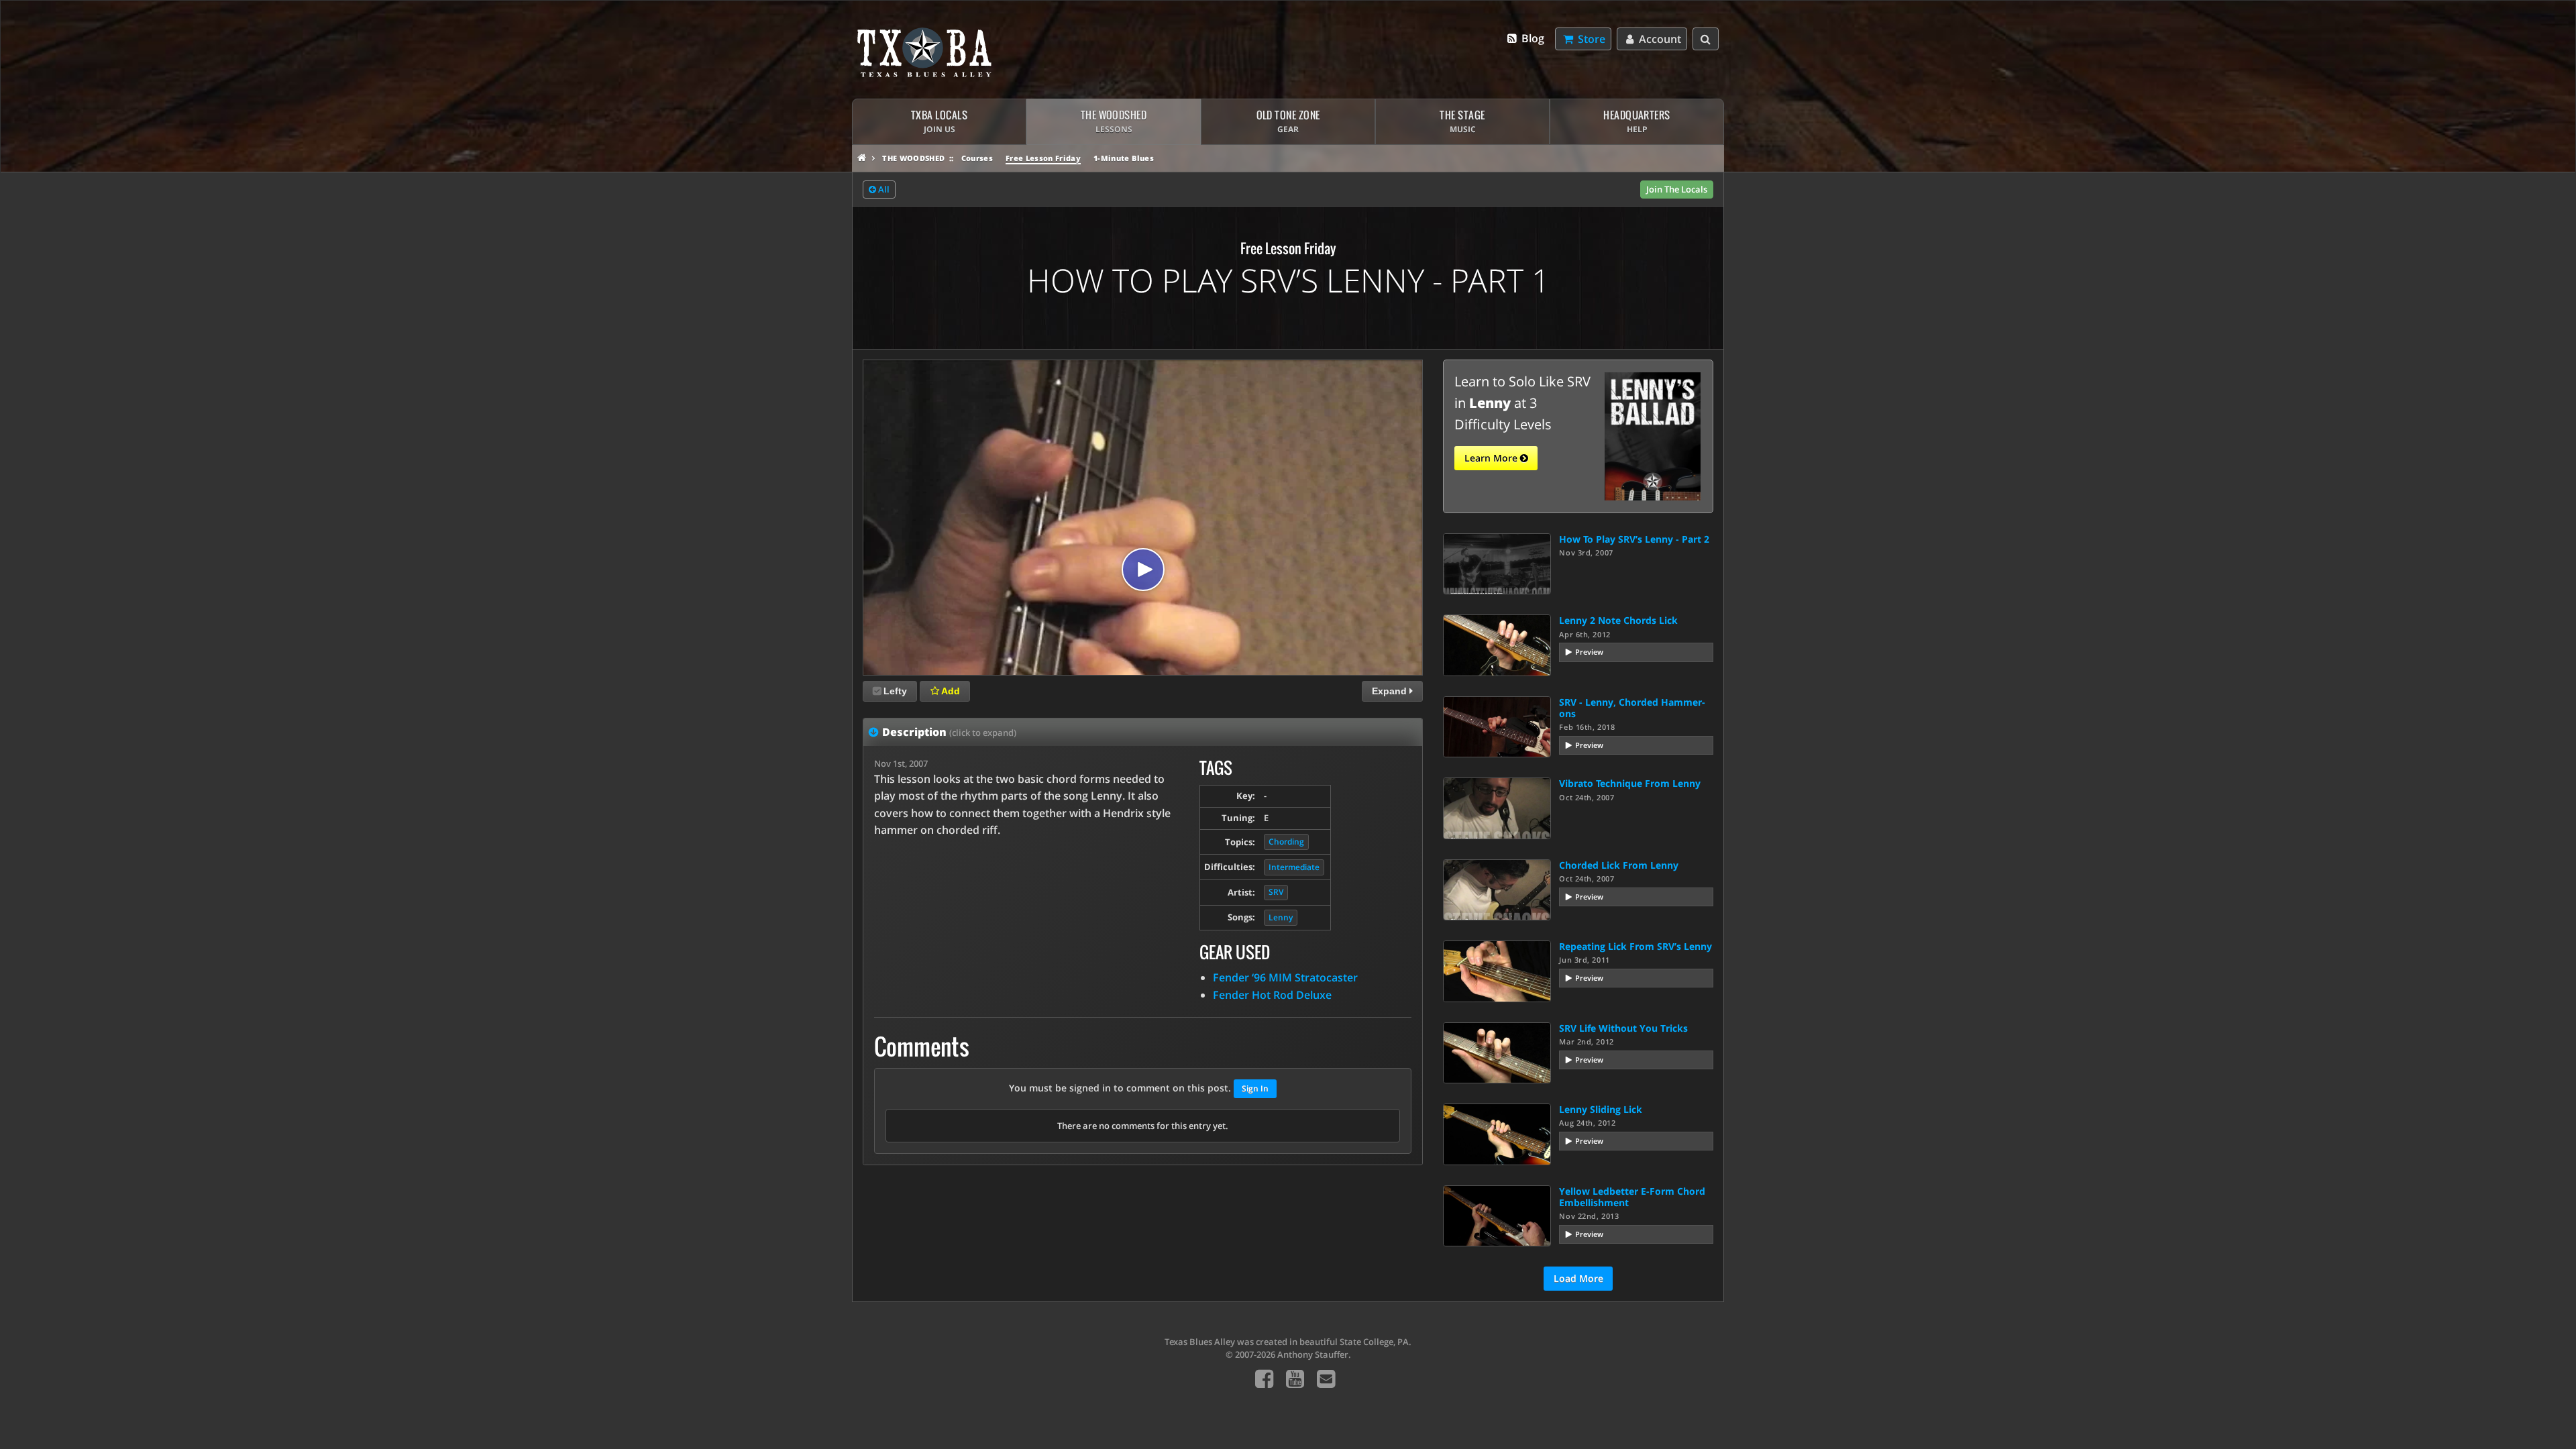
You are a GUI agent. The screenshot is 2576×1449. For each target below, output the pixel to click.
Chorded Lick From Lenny (1619, 865)
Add (950, 691)
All (883, 189)
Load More (1578, 1278)
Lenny (1281, 917)
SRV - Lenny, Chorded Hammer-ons (1632, 708)
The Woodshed (913, 158)
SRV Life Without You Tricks (1623, 1028)
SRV (1276, 892)
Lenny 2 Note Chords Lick (1618, 620)
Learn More (1492, 458)
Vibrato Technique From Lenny (1630, 783)
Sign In (1255, 1088)
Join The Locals (1677, 189)
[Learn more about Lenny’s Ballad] (1653, 435)
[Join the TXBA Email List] (1326, 1378)
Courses (977, 158)
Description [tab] (949, 732)
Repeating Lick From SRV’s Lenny (1635, 946)
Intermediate (1294, 867)
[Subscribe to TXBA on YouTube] (1295, 1378)
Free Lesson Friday (1043, 158)
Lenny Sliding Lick (1601, 1109)
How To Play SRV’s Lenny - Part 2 (1634, 539)
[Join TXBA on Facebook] (1264, 1378)
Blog (1532, 38)
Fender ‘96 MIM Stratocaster (1285, 977)
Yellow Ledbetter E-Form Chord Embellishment (1632, 1197)
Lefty (895, 691)
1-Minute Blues (1124, 158)
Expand (1391, 691)
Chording (1286, 842)
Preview (1589, 652)
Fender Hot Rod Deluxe (1272, 995)
